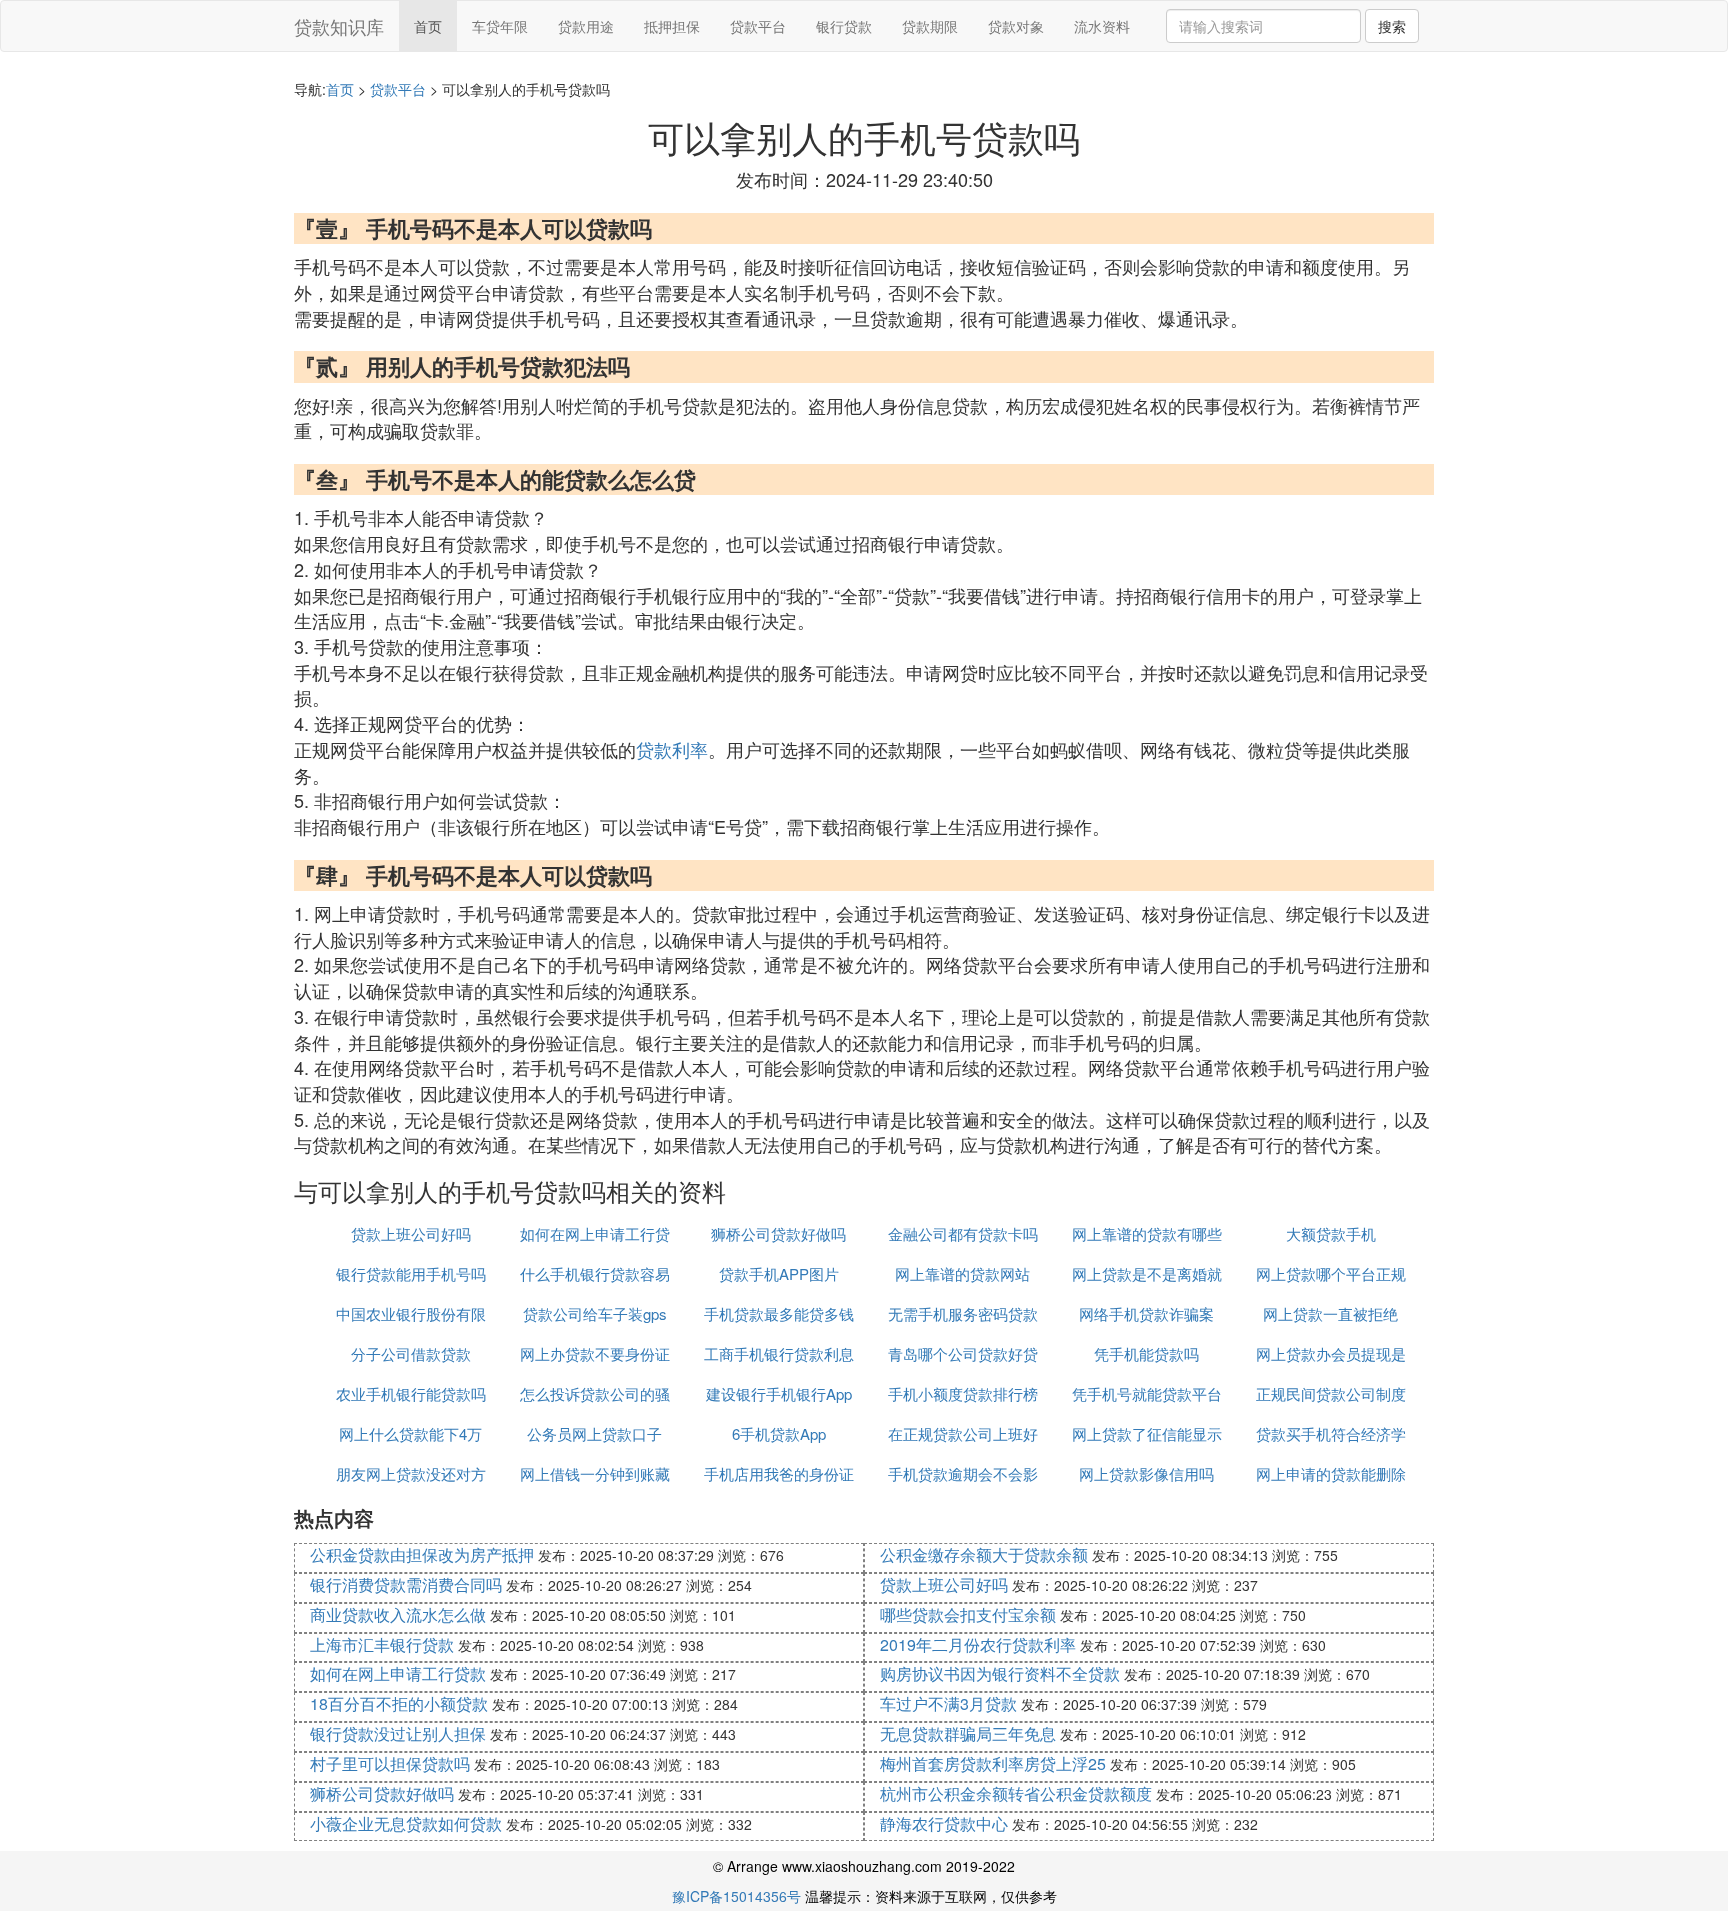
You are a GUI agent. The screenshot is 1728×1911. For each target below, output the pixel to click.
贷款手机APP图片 (779, 1273)
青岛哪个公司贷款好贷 (963, 1353)
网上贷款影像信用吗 (1146, 1473)
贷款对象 (1016, 26)
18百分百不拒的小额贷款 (399, 1703)
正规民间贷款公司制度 (1331, 1393)
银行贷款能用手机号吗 (411, 1273)
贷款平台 (758, 26)
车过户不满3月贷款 (948, 1703)
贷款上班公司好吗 (411, 1233)
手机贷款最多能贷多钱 (779, 1313)
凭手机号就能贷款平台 (1147, 1393)
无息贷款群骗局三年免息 (968, 1733)
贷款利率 (672, 749)
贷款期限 (930, 26)
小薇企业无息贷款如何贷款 (406, 1823)
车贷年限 (500, 26)
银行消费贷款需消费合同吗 (406, 1584)
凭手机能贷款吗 (1146, 1353)
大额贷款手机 (1331, 1233)
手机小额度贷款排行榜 (963, 1393)
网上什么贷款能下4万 (410, 1433)
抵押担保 (672, 26)
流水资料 (1102, 26)
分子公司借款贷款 (411, 1353)
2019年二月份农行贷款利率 (978, 1644)
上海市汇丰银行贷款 (382, 1644)
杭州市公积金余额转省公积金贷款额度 (1016, 1793)
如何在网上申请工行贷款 (398, 1673)
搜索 (1392, 26)
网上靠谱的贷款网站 (962, 1273)
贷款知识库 (339, 26)
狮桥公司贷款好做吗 (778, 1233)
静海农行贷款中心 (944, 1823)
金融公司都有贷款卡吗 (963, 1233)
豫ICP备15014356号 (736, 1896)
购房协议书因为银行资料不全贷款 (1000, 1673)
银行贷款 (844, 26)
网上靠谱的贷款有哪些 (1147, 1233)
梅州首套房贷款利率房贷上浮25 (993, 1763)
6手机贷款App (779, 1433)
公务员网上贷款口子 (594, 1433)
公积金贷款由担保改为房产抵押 (422, 1554)
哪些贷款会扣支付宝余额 (968, 1614)
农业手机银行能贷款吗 (411, 1393)
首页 (428, 26)
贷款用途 (586, 26)
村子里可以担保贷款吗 (390, 1763)
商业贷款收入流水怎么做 (398, 1614)
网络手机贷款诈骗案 (1146, 1313)
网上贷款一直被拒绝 (1330, 1313)
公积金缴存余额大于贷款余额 (984, 1554)
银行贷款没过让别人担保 (398, 1733)
